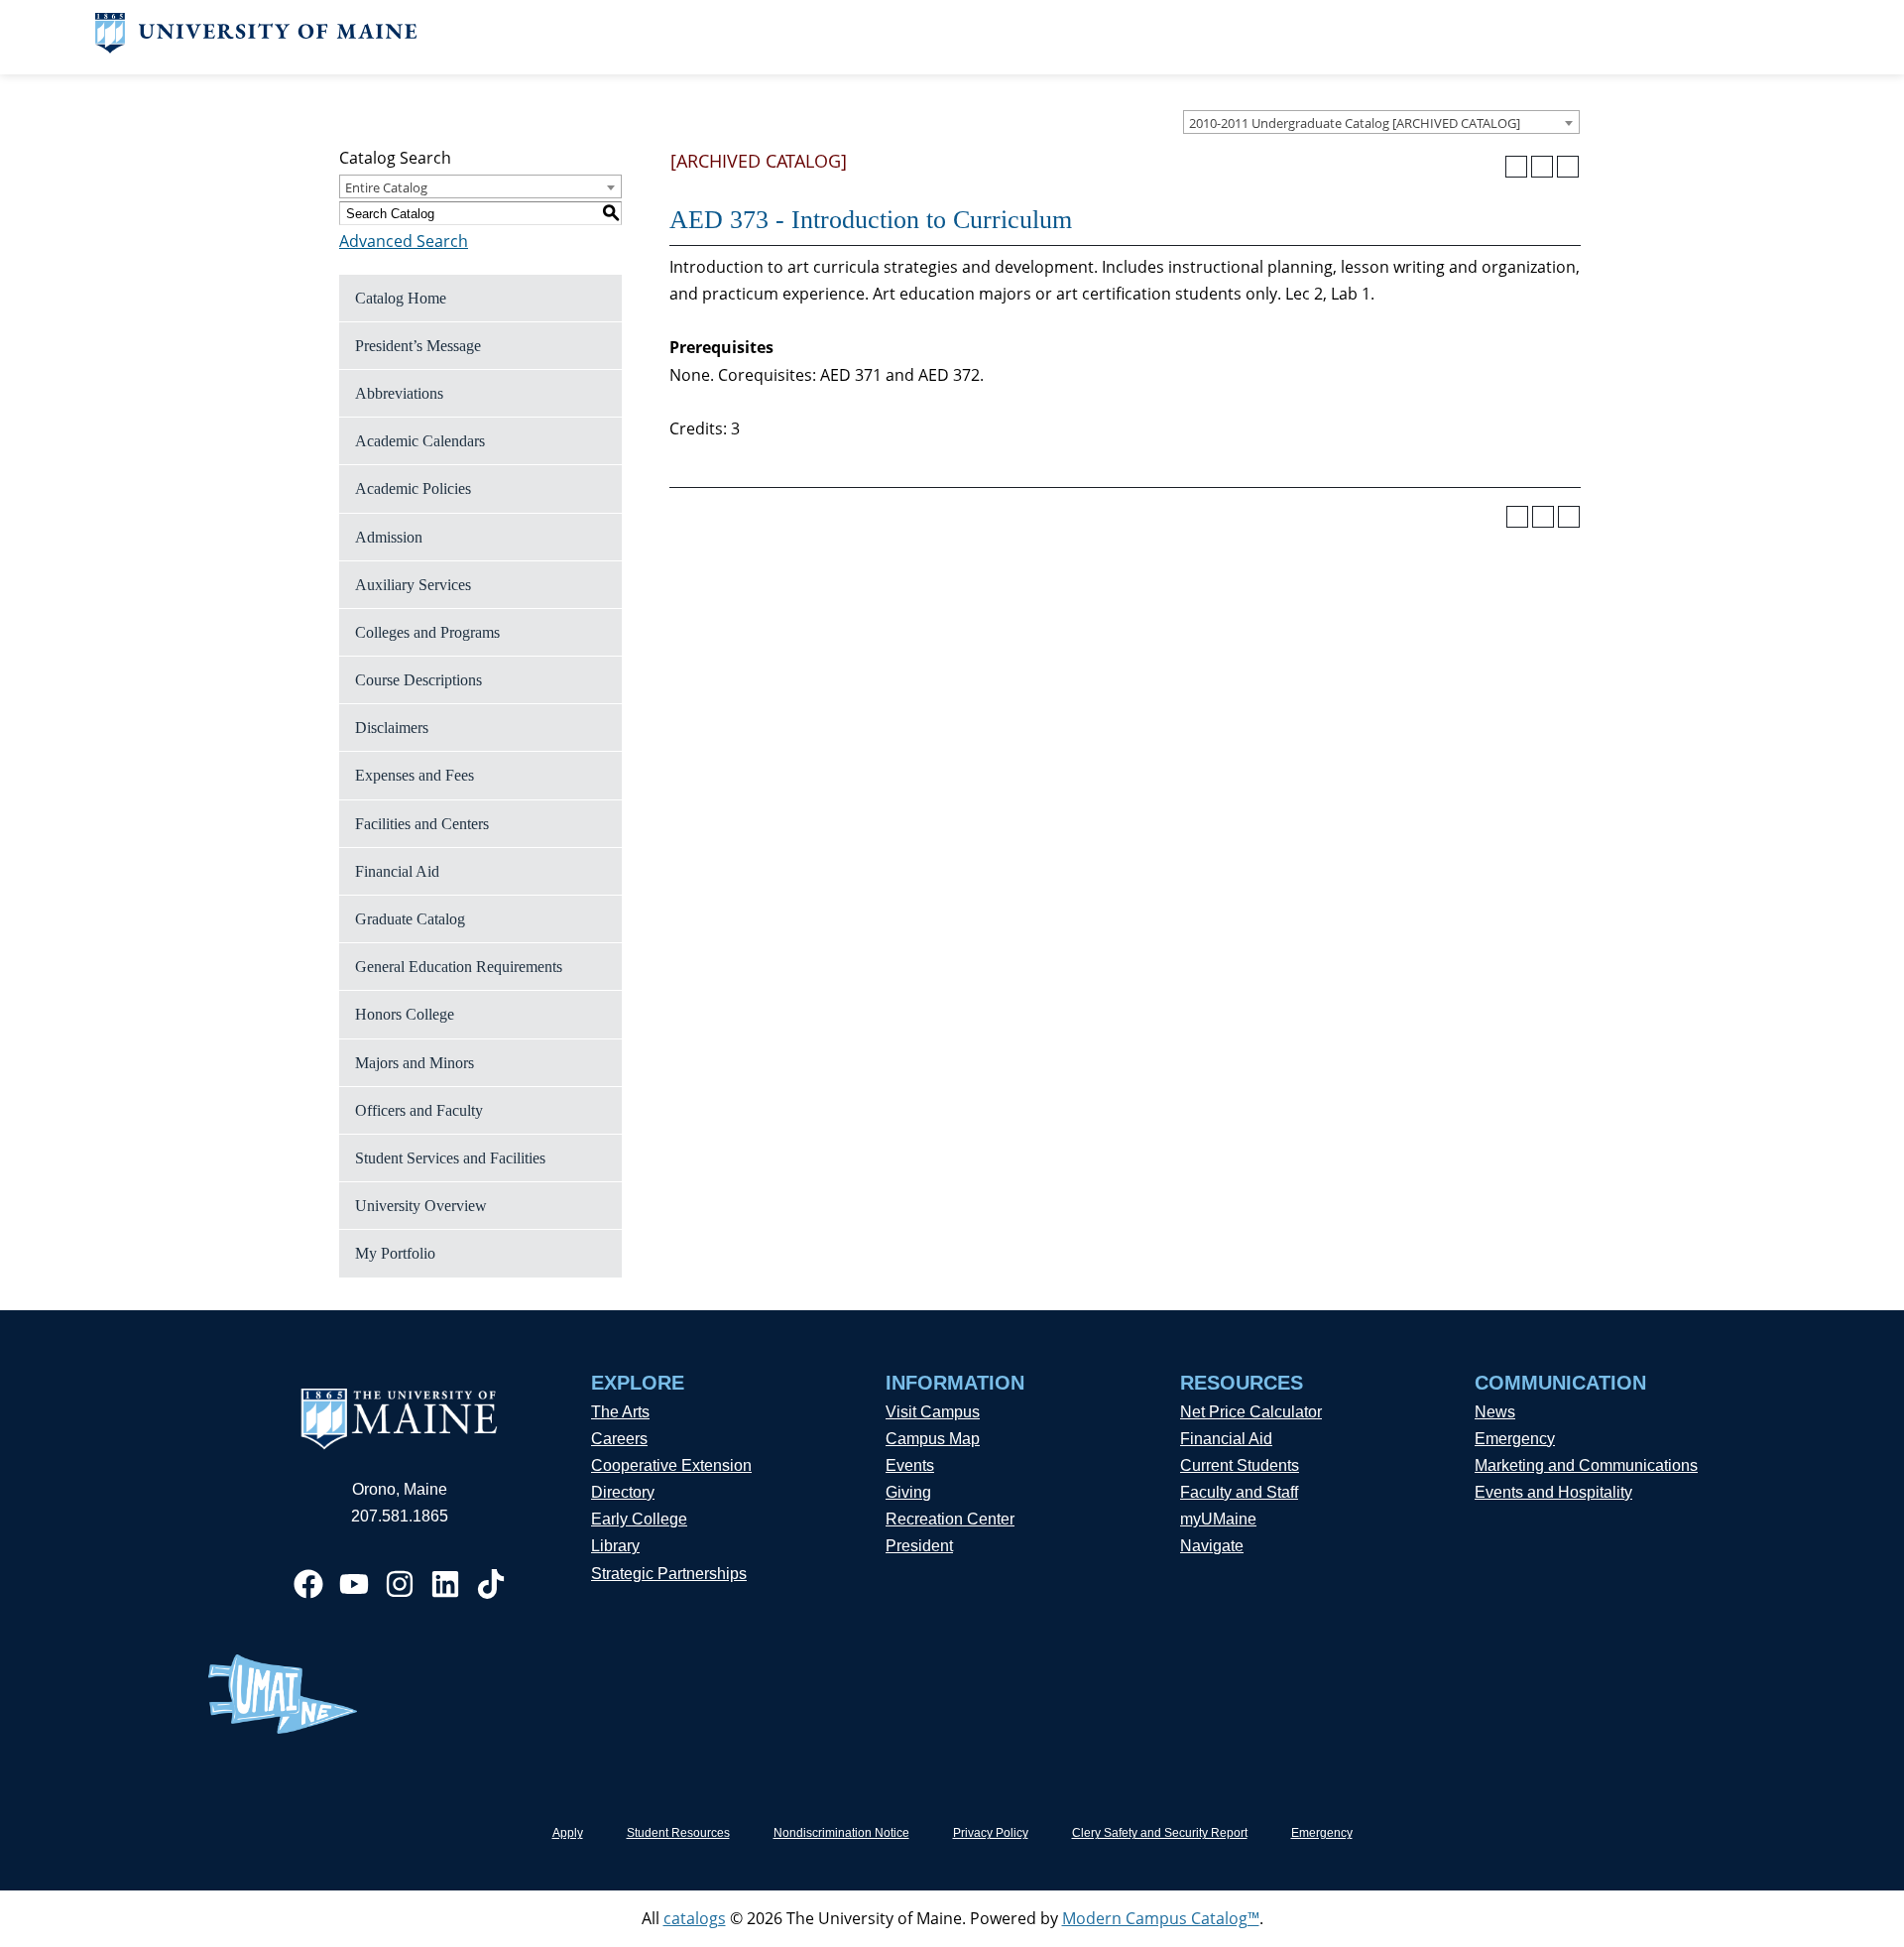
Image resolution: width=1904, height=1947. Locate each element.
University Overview (421, 1206)
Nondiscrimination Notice (841, 1833)
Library (615, 1546)
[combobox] (1381, 122)
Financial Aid (397, 871)
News (1495, 1412)
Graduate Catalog (410, 919)
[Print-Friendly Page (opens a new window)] (1542, 167)
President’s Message (418, 346)
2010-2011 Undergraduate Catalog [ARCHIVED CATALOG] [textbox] (1355, 123)
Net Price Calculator (1251, 1412)
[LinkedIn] (445, 1584)
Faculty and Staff (1239, 1492)
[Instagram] (400, 1584)
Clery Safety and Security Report (1160, 1833)
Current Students (1240, 1465)
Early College (639, 1519)
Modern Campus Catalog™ (1161, 1918)
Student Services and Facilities (450, 1158)
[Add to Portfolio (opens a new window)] (1516, 167)
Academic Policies (413, 488)
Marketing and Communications (1586, 1465)
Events (910, 1465)
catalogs (695, 1918)
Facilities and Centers (422, 824)
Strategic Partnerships (669, 1574)
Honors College (405, 1014)
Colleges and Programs (427, 632)
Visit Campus (933, 1412)
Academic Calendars (420, 441)
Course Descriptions (418, 680)
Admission (389, 537)
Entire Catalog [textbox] (386, 187)
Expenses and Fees (415, 775)
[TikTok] (491, 1584)
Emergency (1515, 1439)
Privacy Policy (991, 1833)
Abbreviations (399, 393)
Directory (623, 1492)
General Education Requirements (459, 967)
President (919, 1546)
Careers (619, 1439)
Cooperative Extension (671, 1465)
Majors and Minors (415, 1063)
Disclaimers (392, 728)
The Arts (620, 1412)
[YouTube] (354, 1584)
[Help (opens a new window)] (1568, 167)
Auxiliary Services (413, 585)
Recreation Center (950, 1519)
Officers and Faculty (419, 1110)
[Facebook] (308, 1584)
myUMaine (1218, 1519)
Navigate (1212, 1546)
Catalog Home (401, 298)
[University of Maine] (256, 48)
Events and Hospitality (1553, 1492)
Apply (568, 1833)
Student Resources (678, 1833)
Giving (908, 1492)
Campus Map (933, 1439)
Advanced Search (404, 241)
